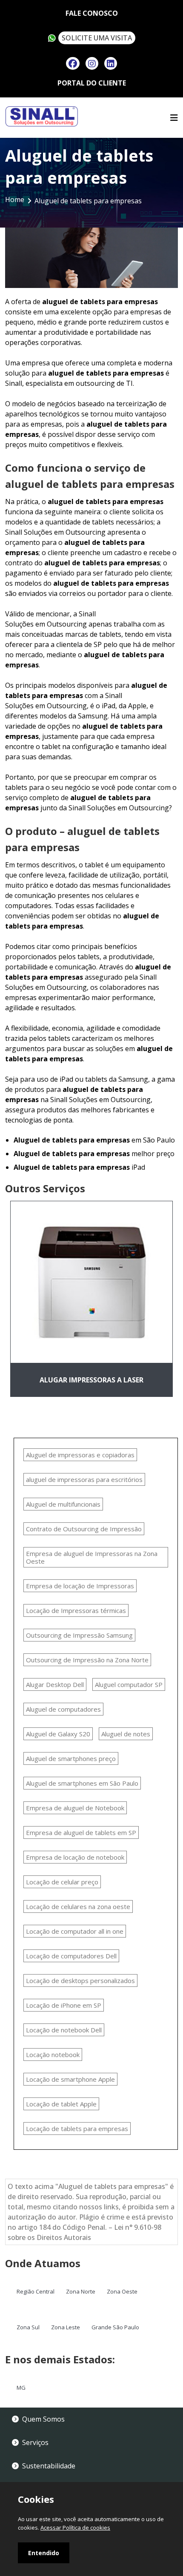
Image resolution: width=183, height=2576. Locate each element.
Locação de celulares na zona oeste (78, 1906)
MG (21, 2388)
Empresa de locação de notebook (75, 1857)
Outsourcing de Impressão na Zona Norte (87, 1660)
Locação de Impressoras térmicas (76, 1610)
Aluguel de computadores (63, 1709)
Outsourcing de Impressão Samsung (79, 1635)
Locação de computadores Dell (71, 1956)
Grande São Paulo (115, 2327)
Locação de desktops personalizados (80, 1980)
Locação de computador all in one (75, 1931)
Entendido (44, 2553)
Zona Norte (81, 2291)
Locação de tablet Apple (61, 2104)
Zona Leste (66, 2327)
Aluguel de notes (126, 1734)
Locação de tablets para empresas (77, 2129)
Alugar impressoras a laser (91, 1380)
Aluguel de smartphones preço (71, 1758)
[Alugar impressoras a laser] (91, 1282)
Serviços (35, 2442)
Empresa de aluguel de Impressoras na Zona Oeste (92, 1557)
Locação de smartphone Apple (70, 2079)
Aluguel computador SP (129, 1684)
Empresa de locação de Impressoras (80, 1586)
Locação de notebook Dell (64, 2030)
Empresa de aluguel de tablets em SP (81, 1832)
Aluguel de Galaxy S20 (58, 1734)
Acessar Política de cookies (75, 2528)
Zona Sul (28, 2327)
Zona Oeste (122, 2291)
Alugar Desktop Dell (55, 1684)
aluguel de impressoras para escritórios (84, 1479)
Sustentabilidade (49, 2466)
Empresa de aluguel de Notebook (75, 1808)
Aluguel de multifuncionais (63, 1504)
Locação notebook (53, 2055)
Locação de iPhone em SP (64, 2005)
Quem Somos (43, 2419)
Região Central (36, 2291)
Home (15, 199)
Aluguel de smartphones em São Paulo (82, 1783)
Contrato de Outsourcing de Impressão (84, 1529)
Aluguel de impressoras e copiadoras (80, 1455)
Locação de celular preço (62, 1882)
